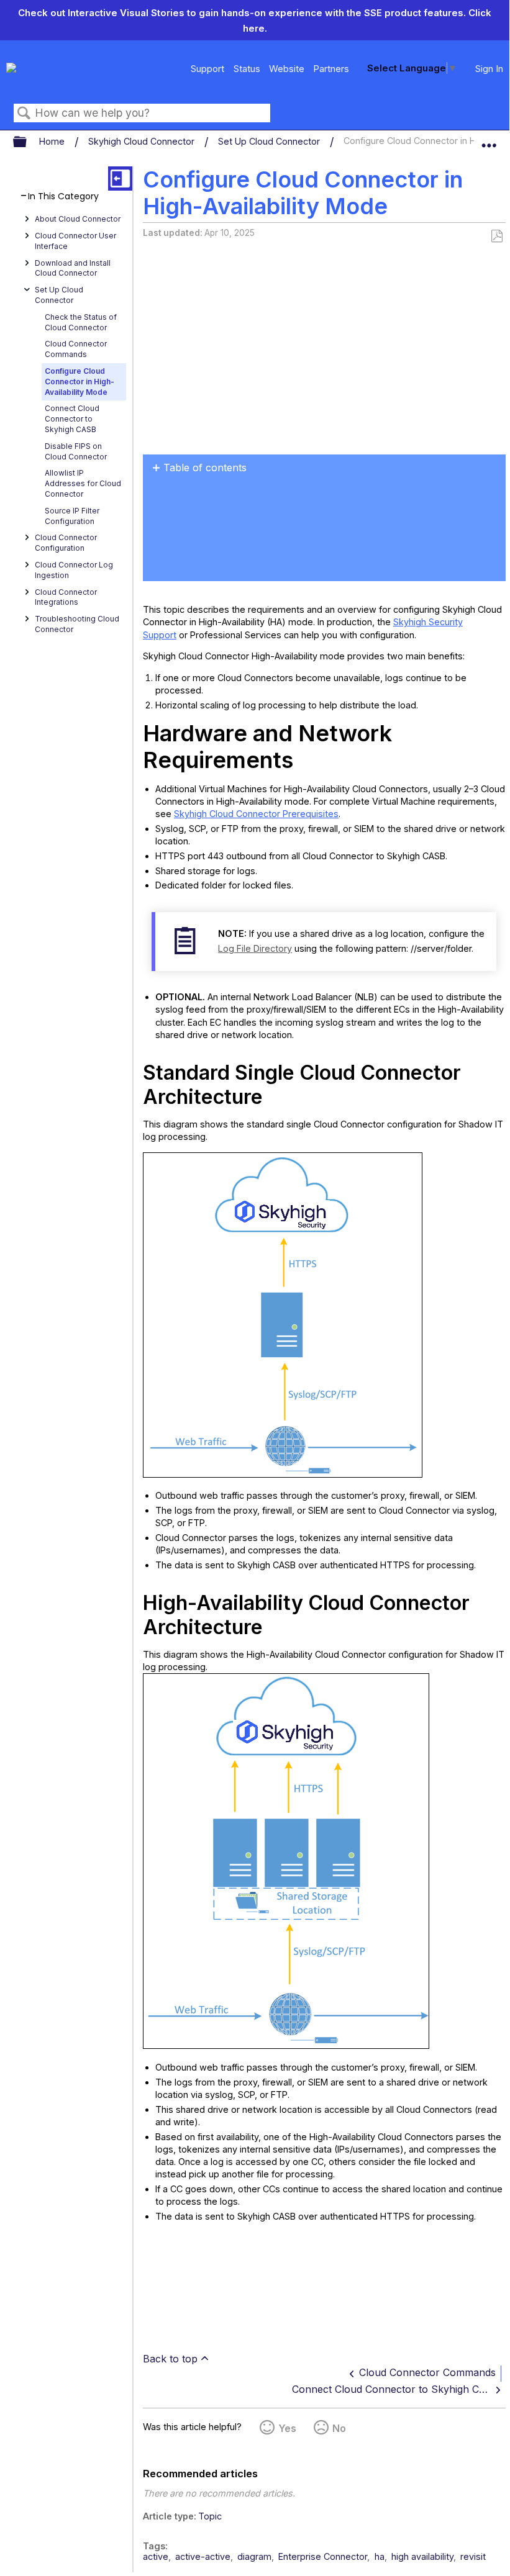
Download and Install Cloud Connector (73, 268)
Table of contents (205, 468)
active (156, 2556)
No (339, 2428)
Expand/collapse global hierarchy (28, 142)
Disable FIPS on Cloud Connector (76, 451)
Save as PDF (497, 236)
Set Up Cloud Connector (270, 141)
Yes (287, 2428)
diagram (254, 2556)
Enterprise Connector (323, 2556)
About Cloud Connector (78, 219)
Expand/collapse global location (489, 139)
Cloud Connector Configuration (66, 543)
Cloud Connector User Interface (75, 241)
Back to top (170, 2359)
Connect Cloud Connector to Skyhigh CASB (72, 419)
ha (380, 2556)
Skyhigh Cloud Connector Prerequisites (256, 814)
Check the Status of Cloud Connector (81, 322)
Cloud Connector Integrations (66, 597)
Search (24, 113)
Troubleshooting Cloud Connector (77, 624)
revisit (473, 2556)
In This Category (63, 197)
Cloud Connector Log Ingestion (74, 570)
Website (287, 69)
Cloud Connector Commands (76, 349)
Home (53, 141)
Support (207, 69)
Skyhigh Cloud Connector (143, 141)
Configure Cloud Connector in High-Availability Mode (80, 382)
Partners (331, 69)
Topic (210, 2516)
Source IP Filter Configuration (72, 516)
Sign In (489, 69)
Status (247, 69)
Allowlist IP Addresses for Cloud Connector (83, 483)
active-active (203, 2556)
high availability (422, 2556)
